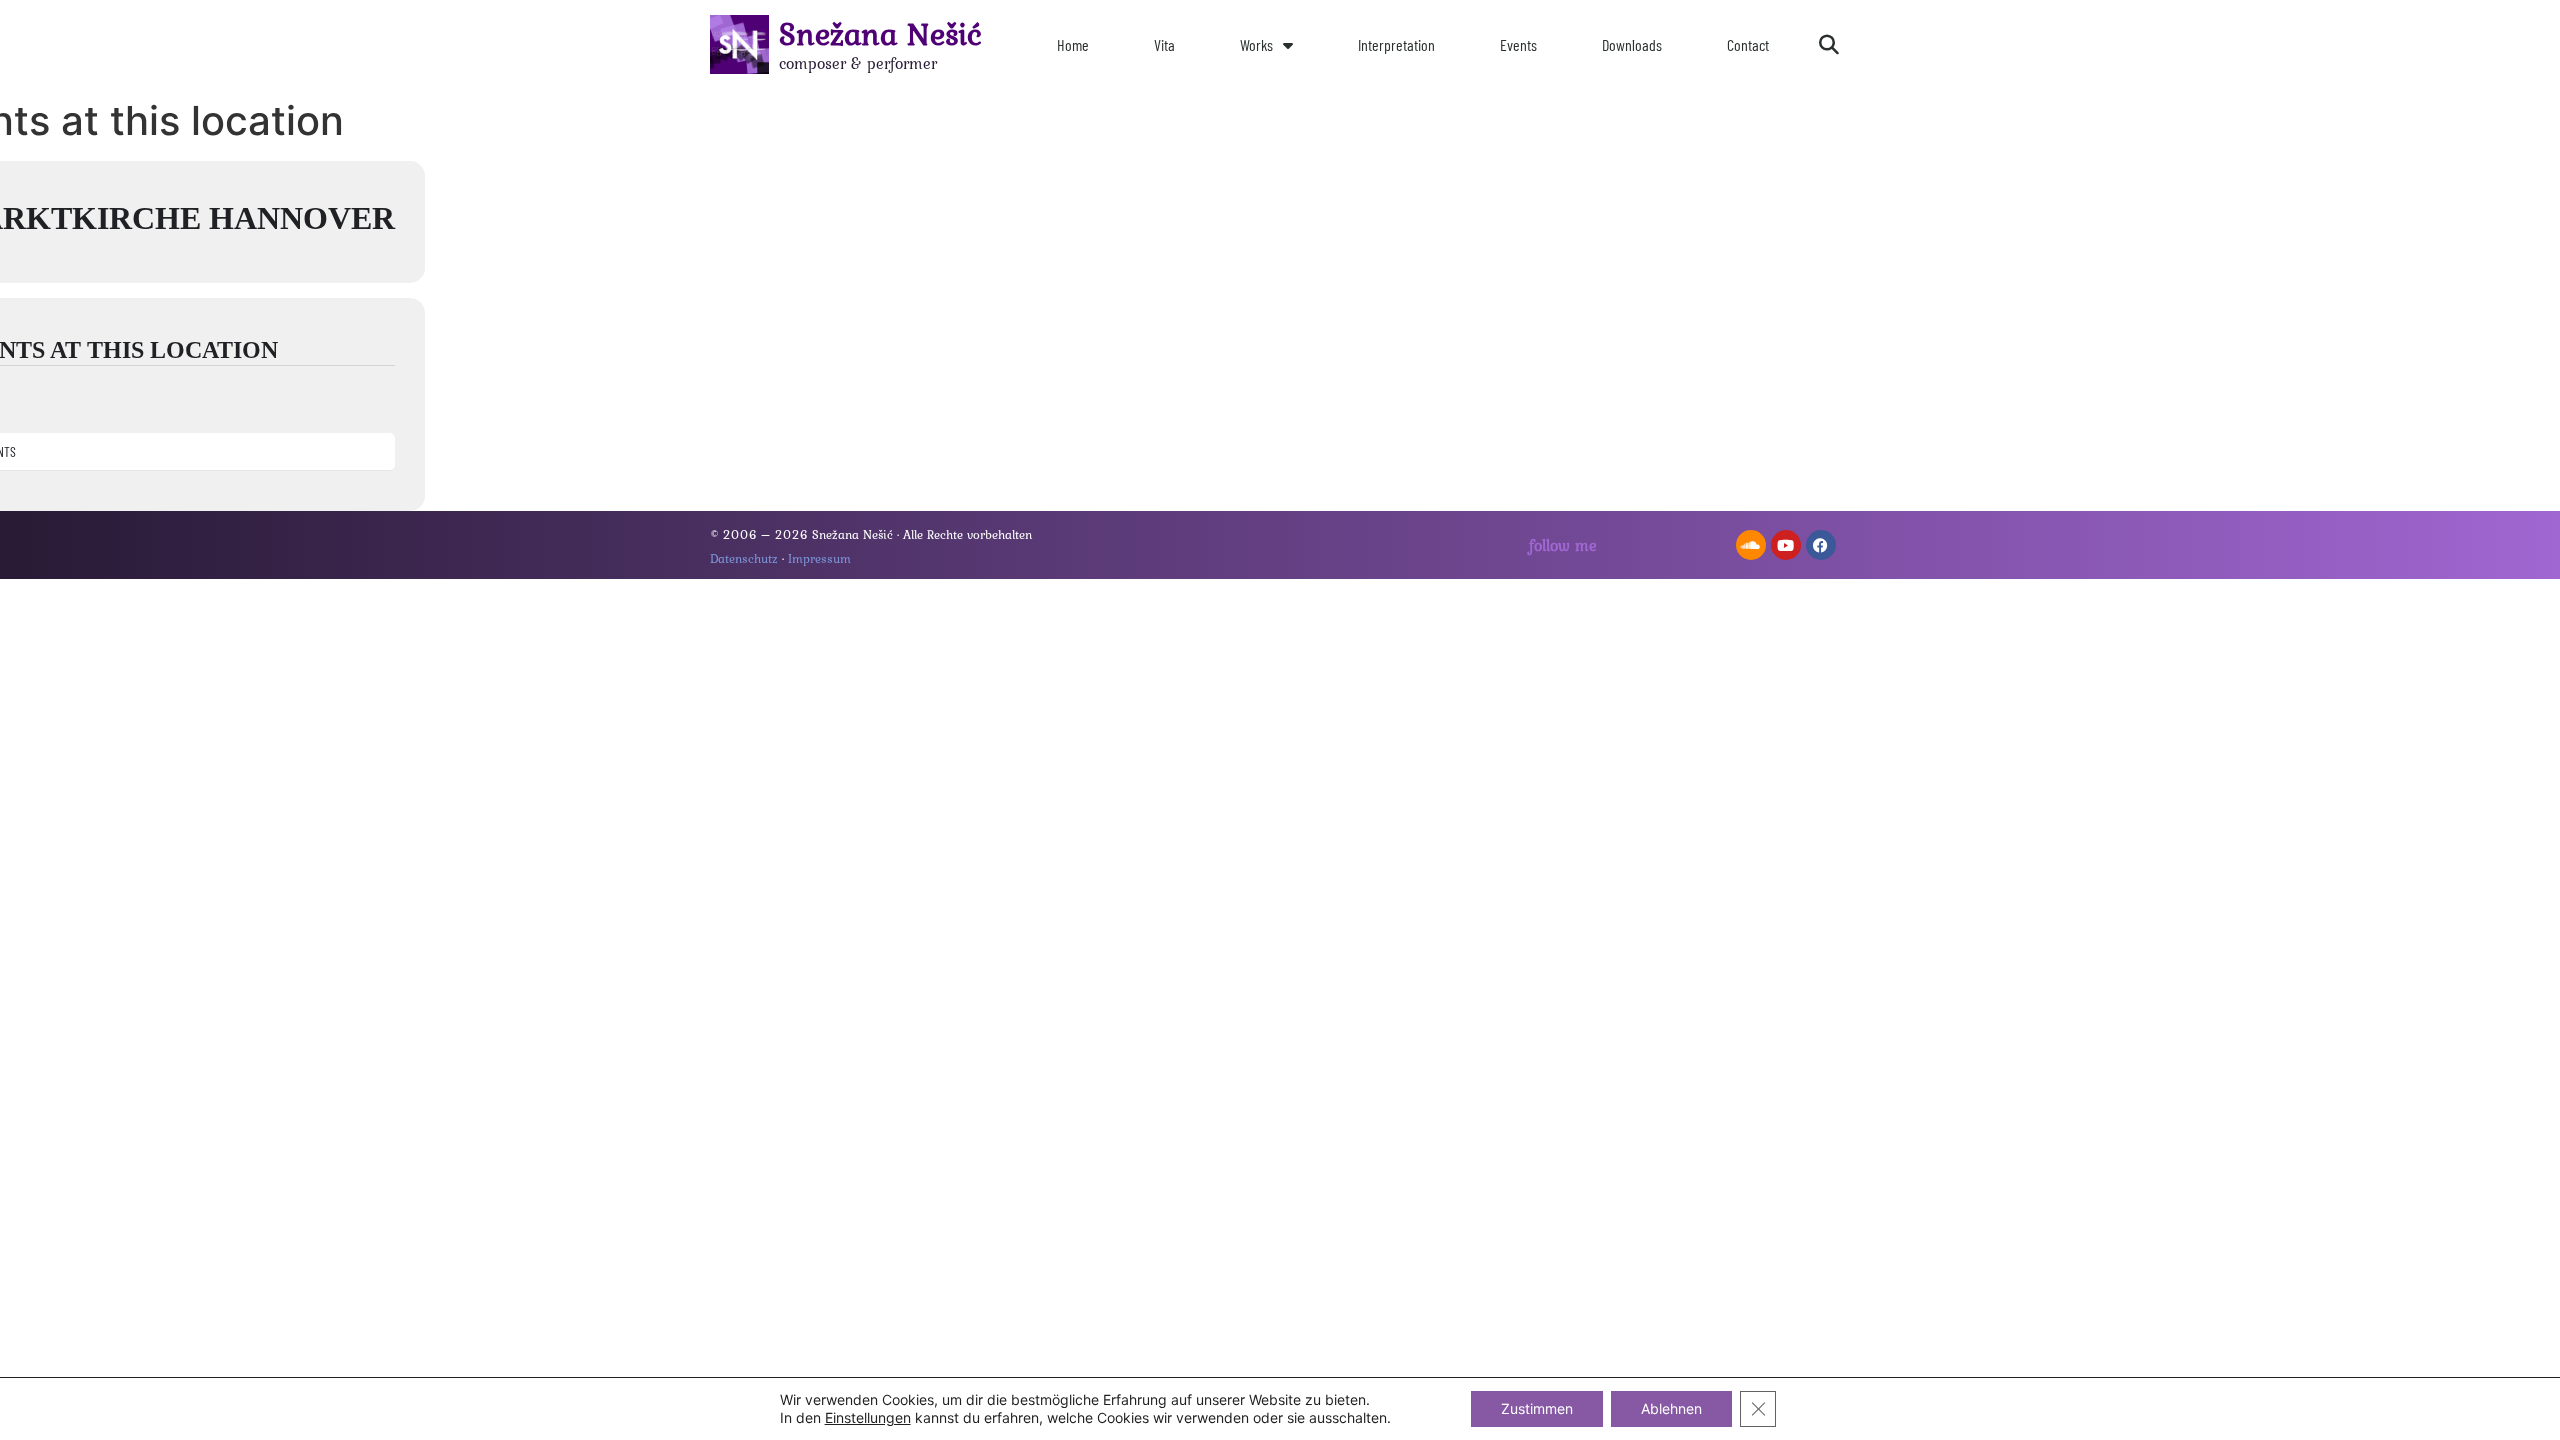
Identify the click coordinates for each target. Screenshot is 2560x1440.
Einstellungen (868, 1417)
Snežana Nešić (880, 33)
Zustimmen (1537, 1408)
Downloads (1632, 44)
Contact (1748, 44)
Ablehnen (1671, 1408)
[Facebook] (1821, 545)
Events (1518, 44)
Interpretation (1396, 44)
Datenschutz (744, 558)
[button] (1829, 45)
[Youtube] (1786, 545)
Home (1073, 44)
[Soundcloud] (1751, 545)
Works (1256, 44)
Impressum (819, 558)
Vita (1164, 44)
